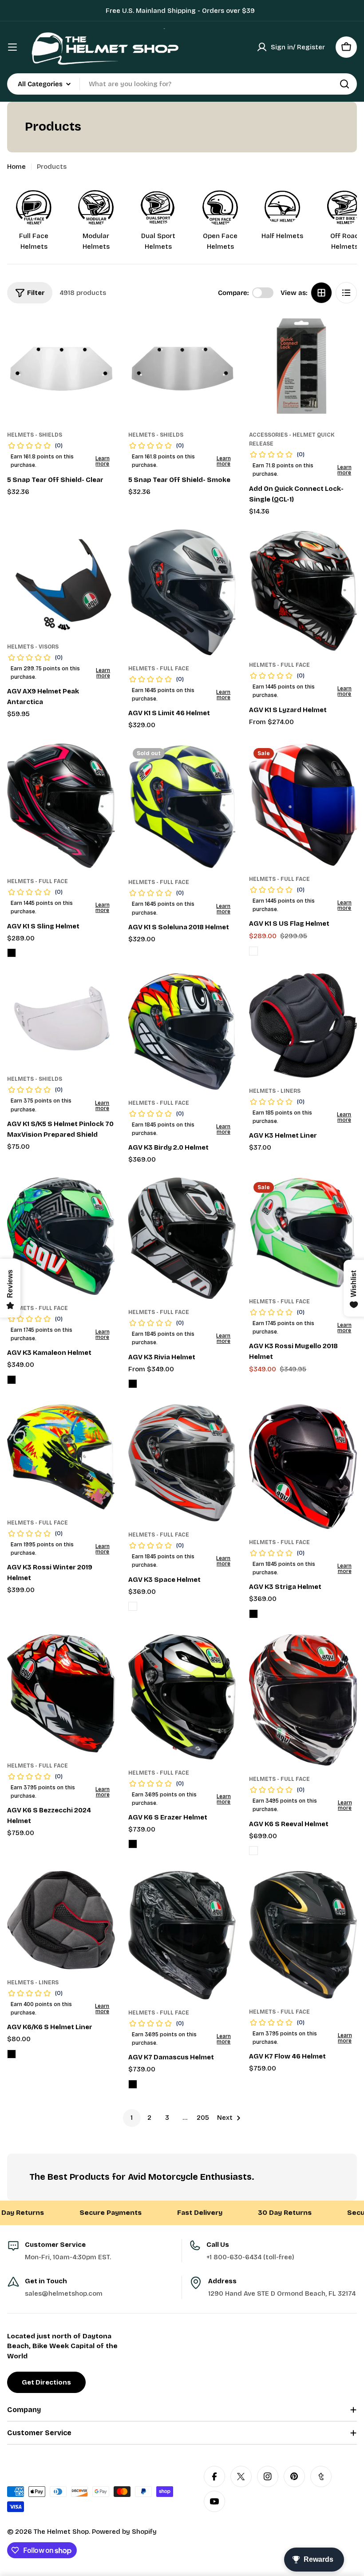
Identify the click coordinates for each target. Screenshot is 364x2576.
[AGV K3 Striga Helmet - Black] (253, 1614)
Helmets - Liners (275, 1091)
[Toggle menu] (12, 47)
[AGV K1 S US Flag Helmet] (303, 805)
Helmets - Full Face (159, 669)
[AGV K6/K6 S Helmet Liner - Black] (12, 2054)
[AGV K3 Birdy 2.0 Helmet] (182, 1031)
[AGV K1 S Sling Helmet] (61, 806)
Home (16, 167)
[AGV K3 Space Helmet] (182, 1463)
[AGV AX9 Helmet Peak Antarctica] (61, 581)
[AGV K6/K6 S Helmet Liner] (61, 1920)
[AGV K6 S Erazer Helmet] (182, 1697)
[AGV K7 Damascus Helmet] (182, 1935)
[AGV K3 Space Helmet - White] (133, 1606)
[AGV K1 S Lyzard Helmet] (303, 591)
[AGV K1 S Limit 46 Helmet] (182, 592)
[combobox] (182, 84)
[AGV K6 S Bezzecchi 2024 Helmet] (61, 1693)
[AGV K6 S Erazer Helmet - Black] (133, 1844)
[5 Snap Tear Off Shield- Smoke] (182, 368)
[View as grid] (321, 293)
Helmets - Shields (35, 435)
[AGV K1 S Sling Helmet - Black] (12, 953)
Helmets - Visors (33, 647)
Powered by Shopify (124, 2532)
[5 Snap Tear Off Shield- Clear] (61, 368)
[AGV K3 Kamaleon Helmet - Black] (12, 1380)
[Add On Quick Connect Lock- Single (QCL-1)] (303, 368)
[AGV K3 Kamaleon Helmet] (61, 1236)
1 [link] (132, 2118)
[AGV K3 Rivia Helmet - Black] (133, 1384)
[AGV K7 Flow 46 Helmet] (303, 1935)
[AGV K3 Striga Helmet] (303, 1467)
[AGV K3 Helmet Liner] (303, 1025)
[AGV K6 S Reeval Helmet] (303, 1700)
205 (203, 2118)
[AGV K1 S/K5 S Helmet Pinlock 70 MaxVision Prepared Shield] (61, 1019)
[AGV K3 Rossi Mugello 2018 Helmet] (303, 1233)
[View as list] (346, 293)
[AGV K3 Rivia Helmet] (182, 1238)
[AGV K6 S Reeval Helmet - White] (253, 1851)
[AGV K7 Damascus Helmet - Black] (133, 2084)
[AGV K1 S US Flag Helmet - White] (253, 951)
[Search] (344, 84)
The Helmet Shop (61, 2532)
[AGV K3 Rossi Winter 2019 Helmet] (61, 1457)
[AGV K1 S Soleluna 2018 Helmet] (182, 806)
